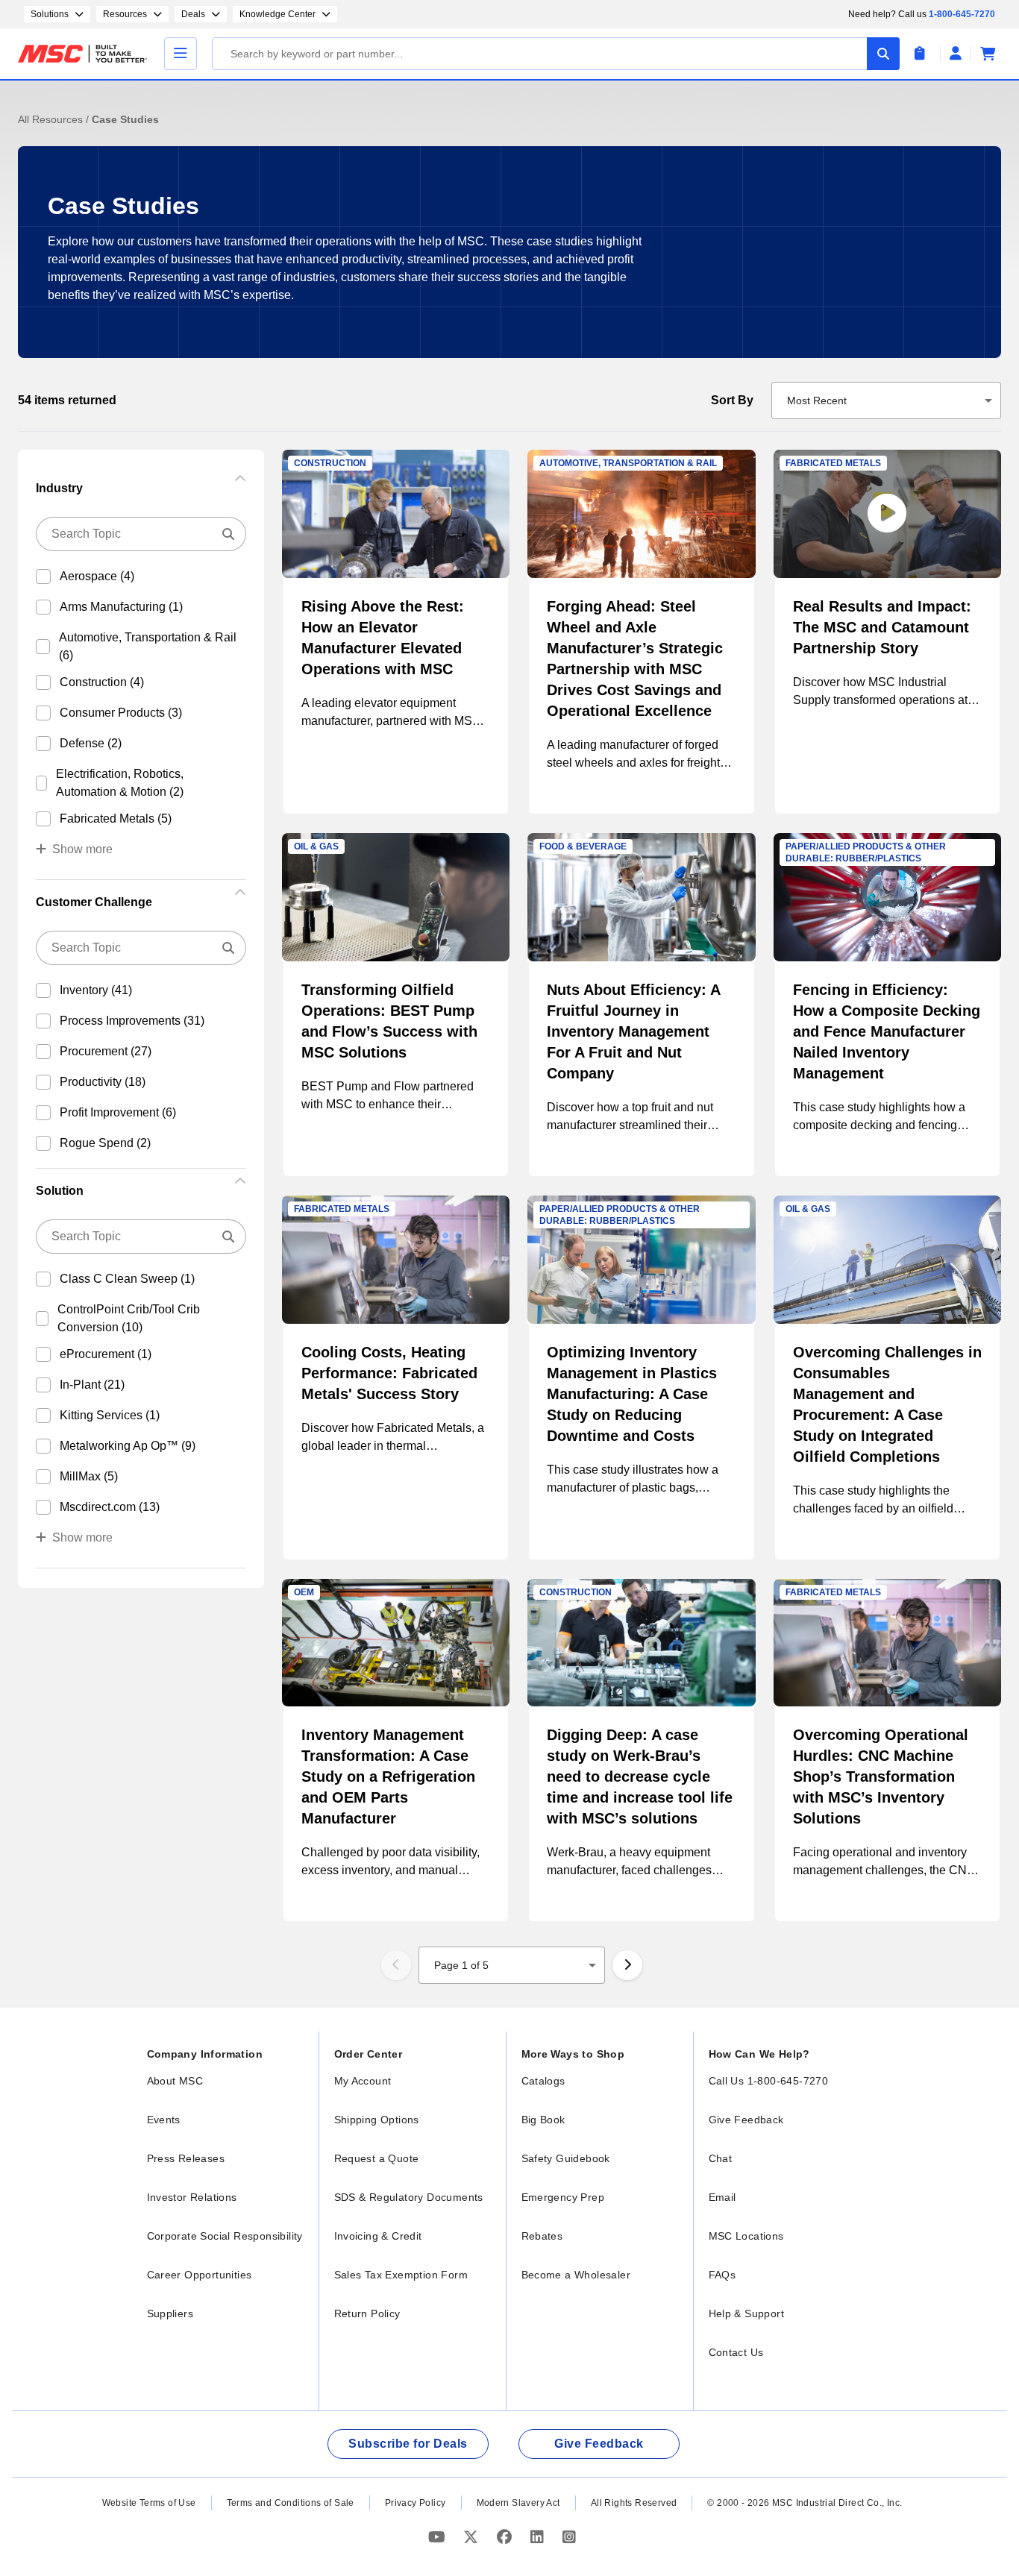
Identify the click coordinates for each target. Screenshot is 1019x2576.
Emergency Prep (563, 2197)
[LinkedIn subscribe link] (539, 2537)
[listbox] (887, 400)
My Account (363, 2081)
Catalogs (543, 2081)
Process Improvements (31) (132, 1021)
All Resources (52, 119)
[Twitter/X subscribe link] (473, 2537)
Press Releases (186, 2158)
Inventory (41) (96, 990)
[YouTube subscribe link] (439, 2537)
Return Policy (367, 2313)
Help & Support (747, 2313)
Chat (721, 2158)
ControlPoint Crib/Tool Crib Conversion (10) (129, 1318)
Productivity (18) (103, 1082)
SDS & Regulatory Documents (409, 2197)
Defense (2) (91, 743)
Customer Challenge (94, 902)
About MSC (175, 2081)
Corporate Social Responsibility (225, 2236)
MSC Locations (746, 2236)
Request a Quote (377, 2158)
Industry (59, 488)
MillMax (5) (89, 1476)
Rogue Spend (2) (105, 1143)
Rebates (542, 2236)
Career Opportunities (200, 2275)
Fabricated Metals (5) (116, 819)
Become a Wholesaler (576, 2275)
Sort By (732, 400)
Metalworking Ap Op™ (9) (128, 1446)
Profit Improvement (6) (118, 1112)
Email (722, 2197)
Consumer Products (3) (121, 713)
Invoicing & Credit (378, 2236)
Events (164, 2120)
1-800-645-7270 (962, 14)
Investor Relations (192, 2197)
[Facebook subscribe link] (506, 2537)
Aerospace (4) (97, 576)
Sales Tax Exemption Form (401, 2275)
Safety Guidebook (566, 2158)
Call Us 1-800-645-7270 (769, 2081)
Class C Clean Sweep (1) (127, 1279)
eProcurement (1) (106, 1354)
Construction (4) (102, 682)
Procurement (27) (106, 1051)
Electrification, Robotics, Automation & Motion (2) (120, 783)
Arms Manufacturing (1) (121, 607)
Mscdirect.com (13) (110, 1507)
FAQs (722, 2275)
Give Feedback (746, 2120)
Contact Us (736, 2352)
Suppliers (170, 2313)
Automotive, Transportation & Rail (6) (148, 646)
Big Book (543, 2120)
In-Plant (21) (92, 1385)
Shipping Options (377, 2120)
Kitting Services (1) (110, 1415)
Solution (60, 1191)
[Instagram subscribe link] (569, 2537)
